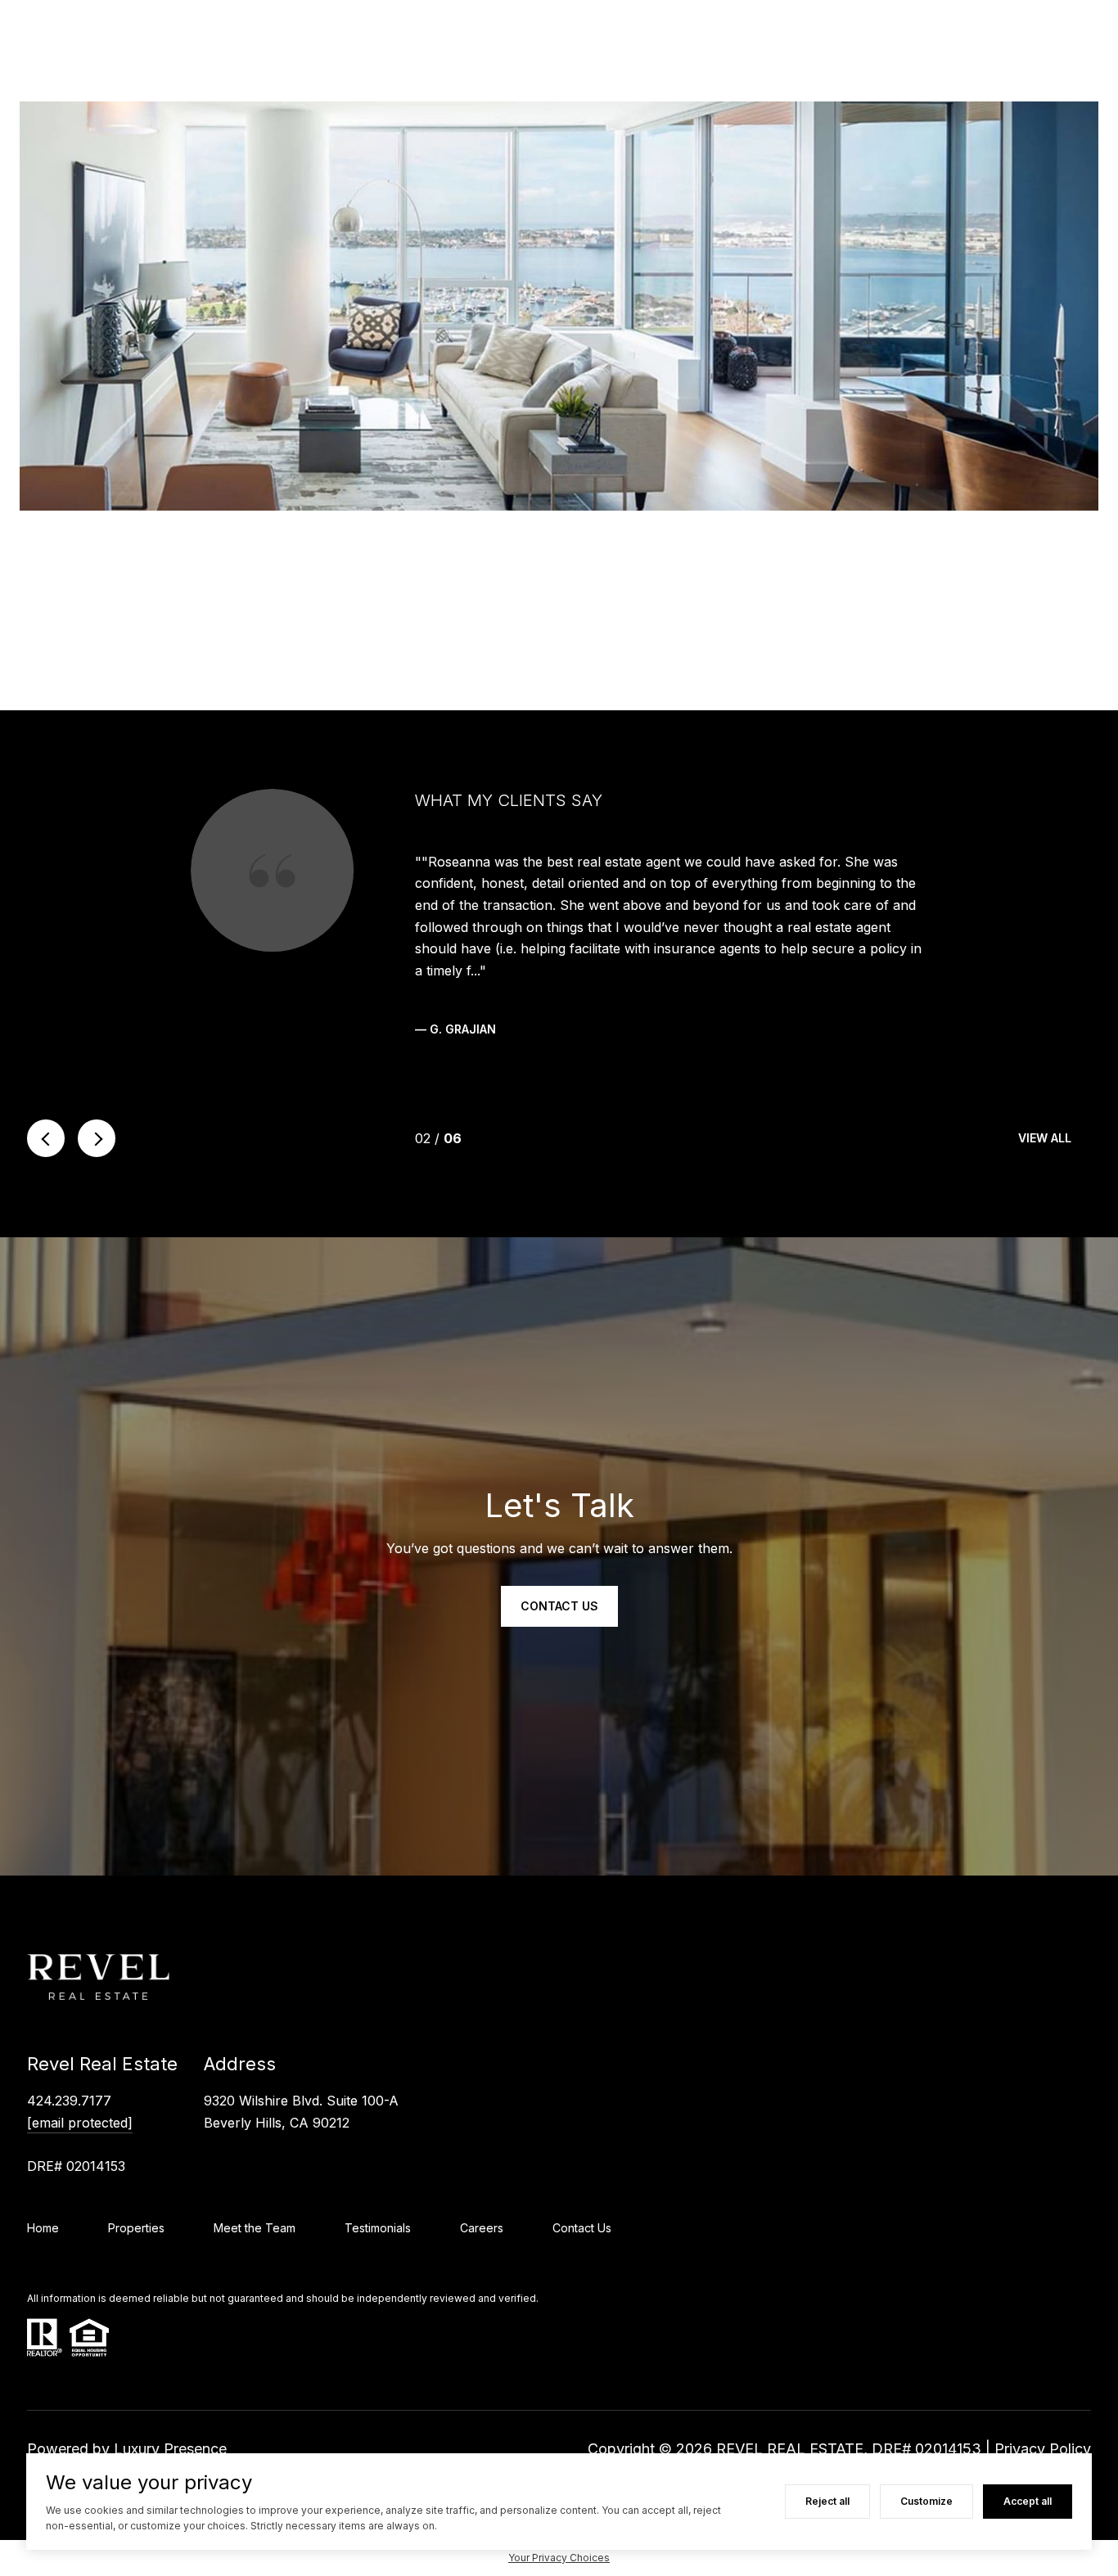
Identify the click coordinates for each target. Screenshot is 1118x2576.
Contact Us (582, 2228)
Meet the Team (255, 2228)
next (97, 1138)
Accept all (1028, 2501)
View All (1045, 1138)
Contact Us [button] (559, 1606)
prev (46, 1138)
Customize (926, 2501)
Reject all (827, 2501)
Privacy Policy (1043, 2449)
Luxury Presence (170, 2449)
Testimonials (378, 2228)
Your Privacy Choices (559, 2558)
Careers (482, 2228)
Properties (136, 2228)
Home (43, 2228)
